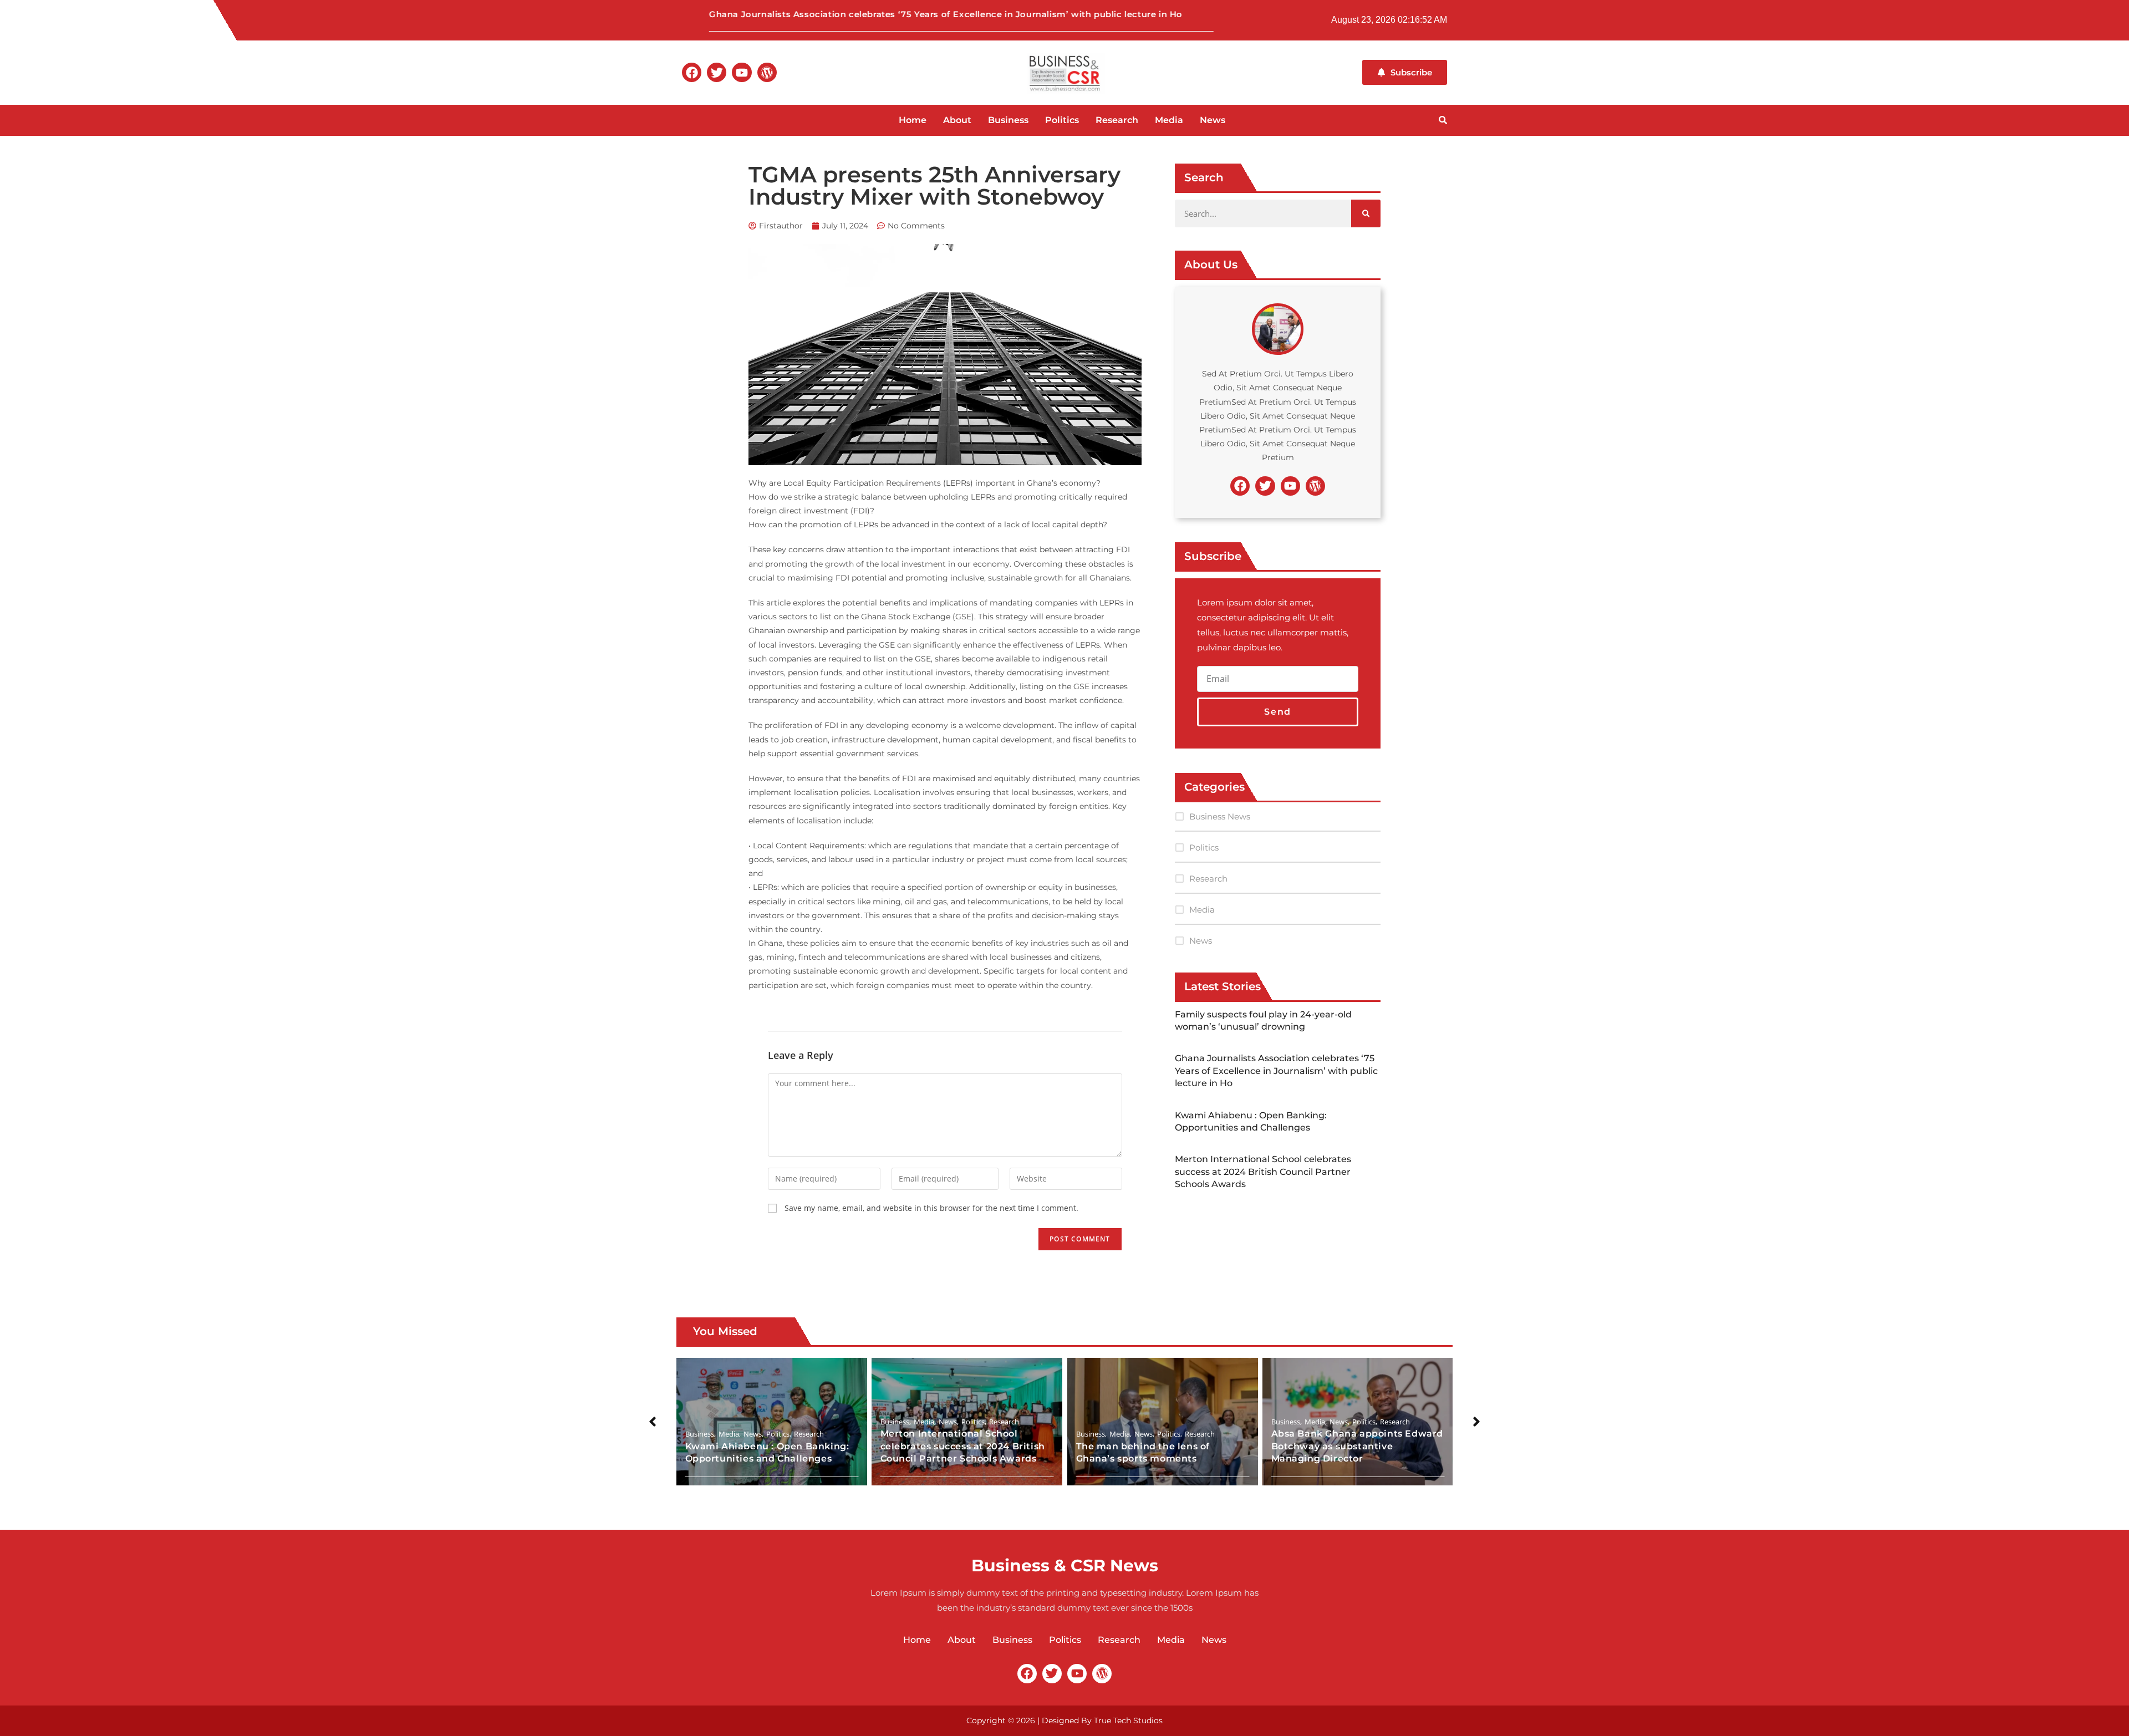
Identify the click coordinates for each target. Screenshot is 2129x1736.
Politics (1062, 120)
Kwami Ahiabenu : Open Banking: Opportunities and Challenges (768, 1452)
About (957, 120)
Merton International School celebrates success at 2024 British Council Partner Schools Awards (1263, 1172)
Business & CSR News (1065, 1566)
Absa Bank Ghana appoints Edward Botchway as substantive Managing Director (1358, 1447)
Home (913, 120)
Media (1169, 120)
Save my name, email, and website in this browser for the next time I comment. (931, 1208)
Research (1117, 120)
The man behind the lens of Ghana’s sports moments (1143, 1452)
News (1213, 120)
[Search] (1366, 213)
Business (1008, 120)
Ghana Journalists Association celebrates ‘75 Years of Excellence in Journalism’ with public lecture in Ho (869, 14)
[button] (653, 1422)
